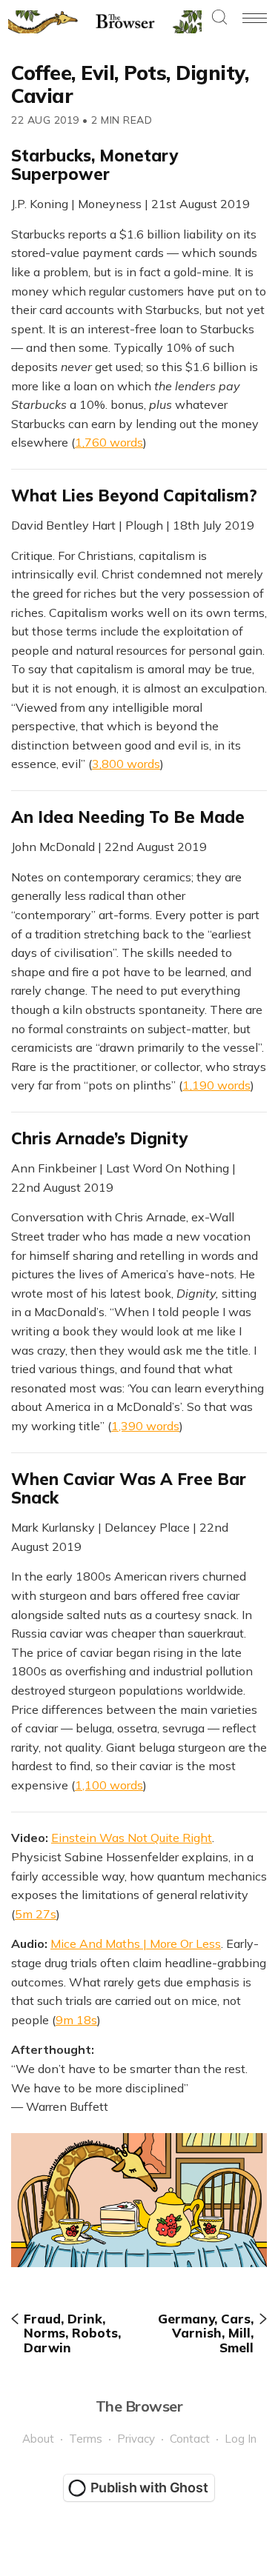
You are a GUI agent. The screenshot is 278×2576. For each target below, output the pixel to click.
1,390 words (145, 1426)
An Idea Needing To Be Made (128, 817)
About (38, 2439)
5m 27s (36, 1914)
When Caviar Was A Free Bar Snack (129, 1488)
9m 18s (76, 2020)
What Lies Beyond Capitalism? (134, 495)
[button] (219, 18)
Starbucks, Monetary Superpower (95, 165)
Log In (241, 2439)
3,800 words (126, 764)
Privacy (136, 2439)
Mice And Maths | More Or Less (136, 1943)
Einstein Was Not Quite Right (132, 1838)
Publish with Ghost (149, 2487)
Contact (190, 2439)
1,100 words (109, 1785)
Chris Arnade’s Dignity (99, 1138)
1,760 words (109, 442)
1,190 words (216, 1085)
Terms (86, 2439)
